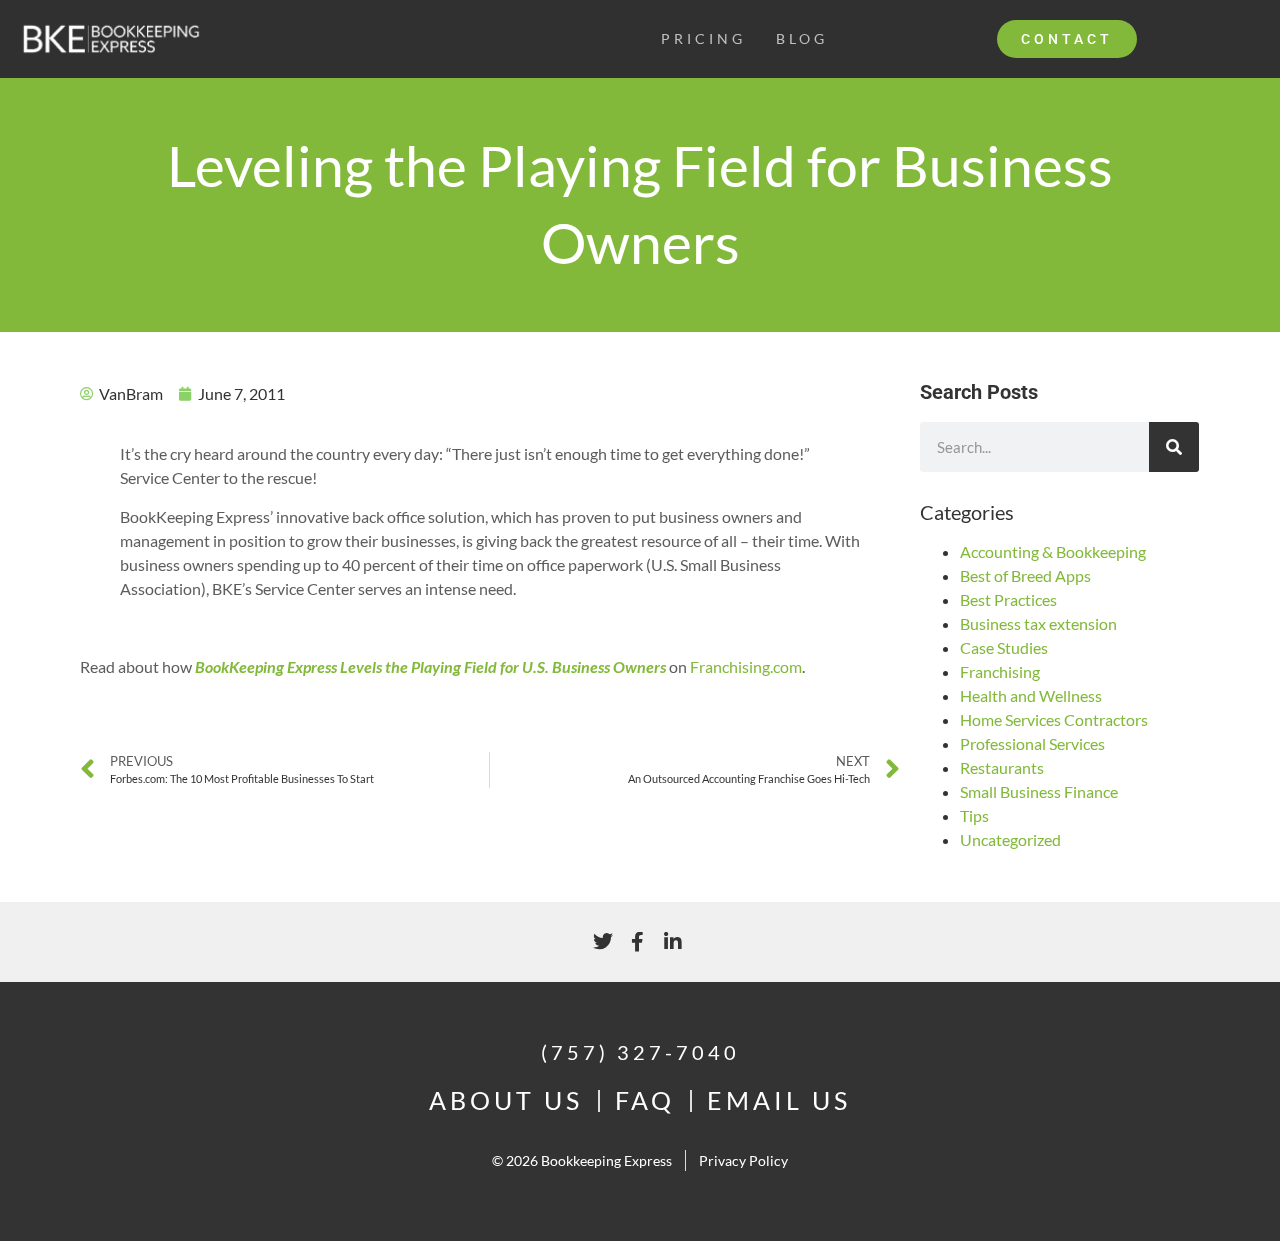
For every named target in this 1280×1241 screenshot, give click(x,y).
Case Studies (1004, 647)
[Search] (1174, 447)
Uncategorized (1010, 839)
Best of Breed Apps (1025, 575)
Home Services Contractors (1054, 719)
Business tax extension (1038, 623)
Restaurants (1002, 767)
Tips (974, 815)
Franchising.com (746, 666)
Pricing (703, 38)
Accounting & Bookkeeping (1053, 551)
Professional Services (1032, 743)
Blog (802, 38)
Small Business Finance (1039, 791)
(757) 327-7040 (640, 1052)
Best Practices (1008, 599)
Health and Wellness (1031, 695)
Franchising (1000, 671)
